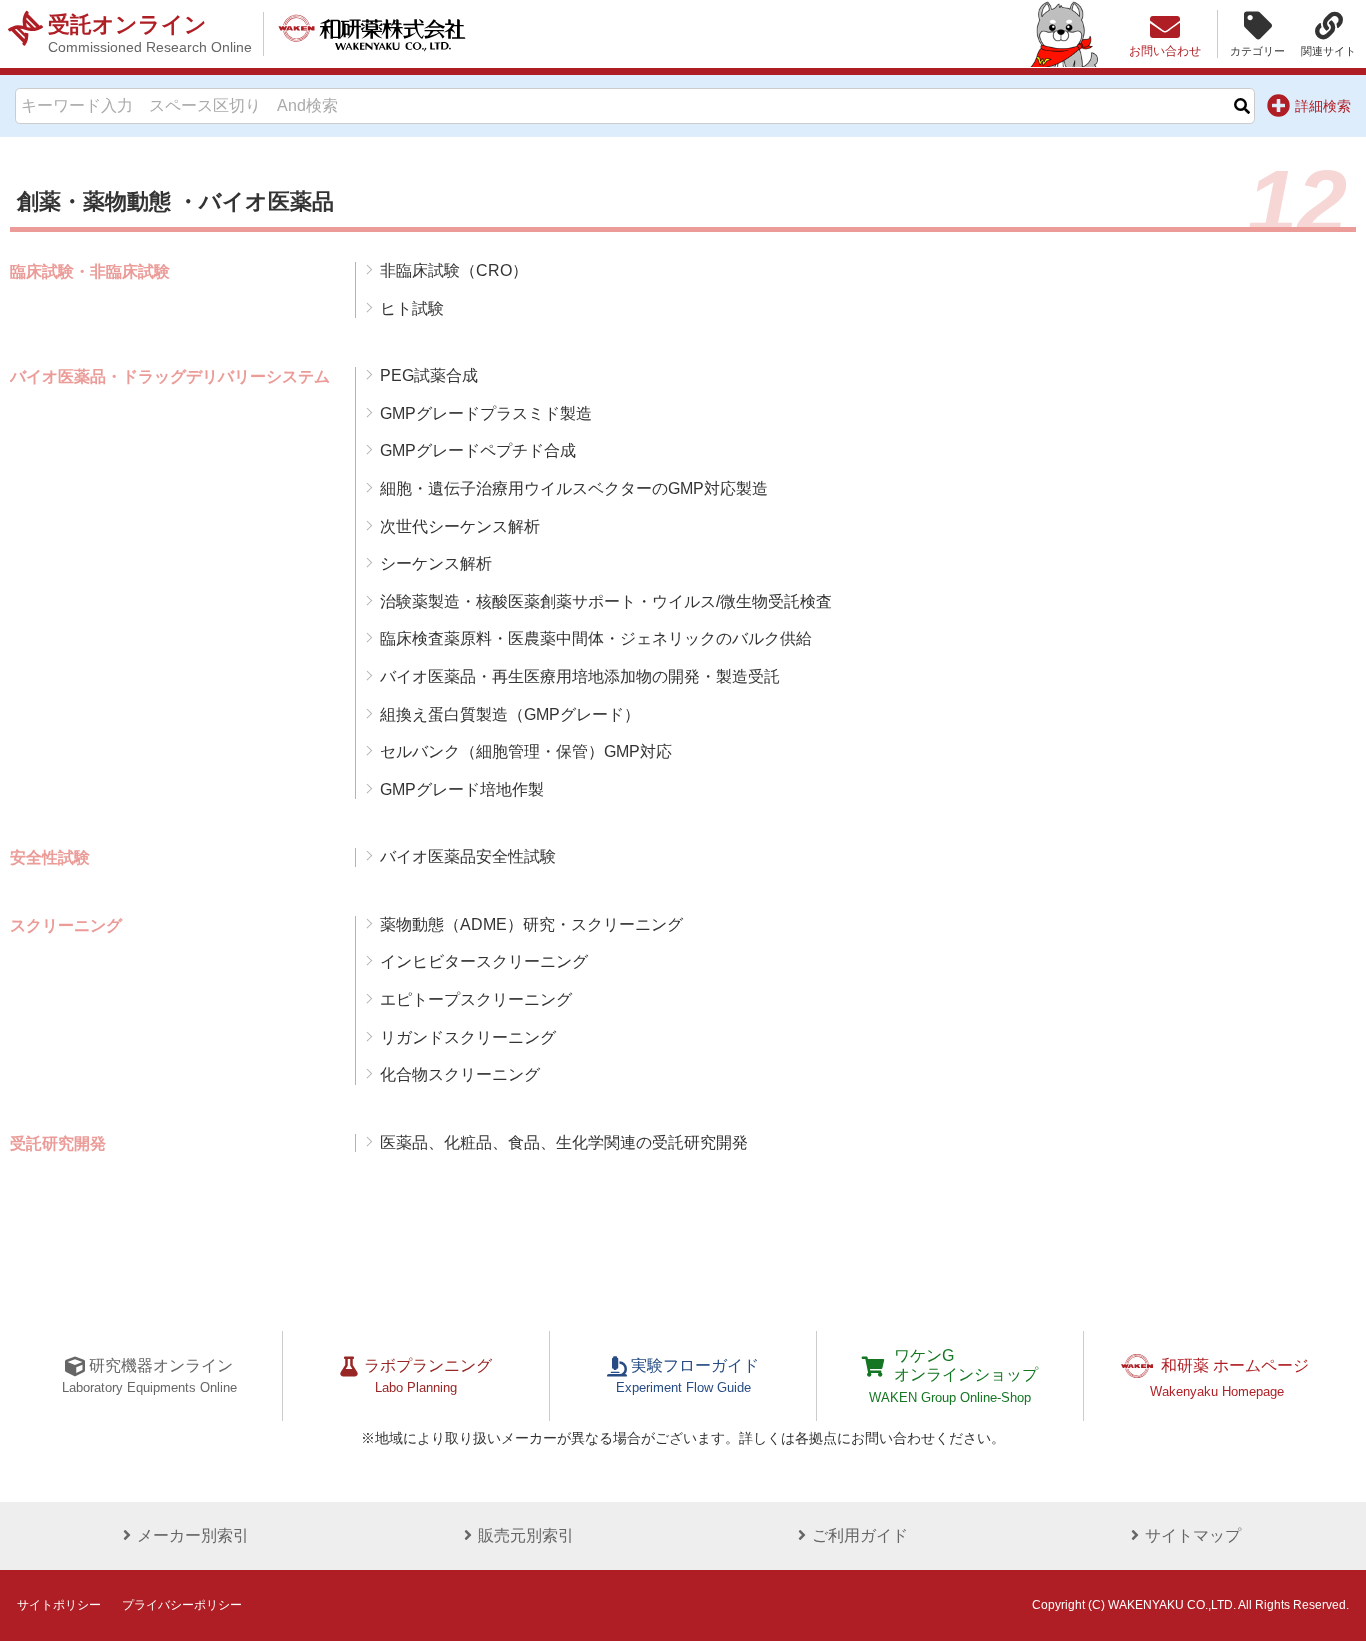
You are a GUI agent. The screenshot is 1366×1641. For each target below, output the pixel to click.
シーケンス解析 (436, 563)
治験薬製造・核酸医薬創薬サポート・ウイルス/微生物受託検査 (606, 601)
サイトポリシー (59, 1605)
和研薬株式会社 (371, 34)
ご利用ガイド (860, 1535)
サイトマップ (1193, 1535)
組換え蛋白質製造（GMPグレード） (510, 714)
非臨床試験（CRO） (454, 270)
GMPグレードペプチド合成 (478, 450)
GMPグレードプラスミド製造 (486, 413)
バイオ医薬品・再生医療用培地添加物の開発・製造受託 (580, 676)
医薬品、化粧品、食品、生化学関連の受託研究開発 (564, 1142)
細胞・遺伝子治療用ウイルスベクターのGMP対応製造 (574, 488)
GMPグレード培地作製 (462, 789)
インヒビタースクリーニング (484, 961)
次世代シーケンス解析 (460, 526)
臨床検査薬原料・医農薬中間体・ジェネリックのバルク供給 (596, 638)
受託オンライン (150, 33)
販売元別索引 (526, 1535)
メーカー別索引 (193, 1535)
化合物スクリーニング (460, 1074)
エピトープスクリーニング (476, 999)
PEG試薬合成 (429, 375)
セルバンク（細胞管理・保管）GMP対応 (526, 751)
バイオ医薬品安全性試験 (468, 856)
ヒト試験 (412, 308)
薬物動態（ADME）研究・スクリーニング (531, 924)
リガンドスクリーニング (468, 1037)
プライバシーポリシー (182, 1605)
